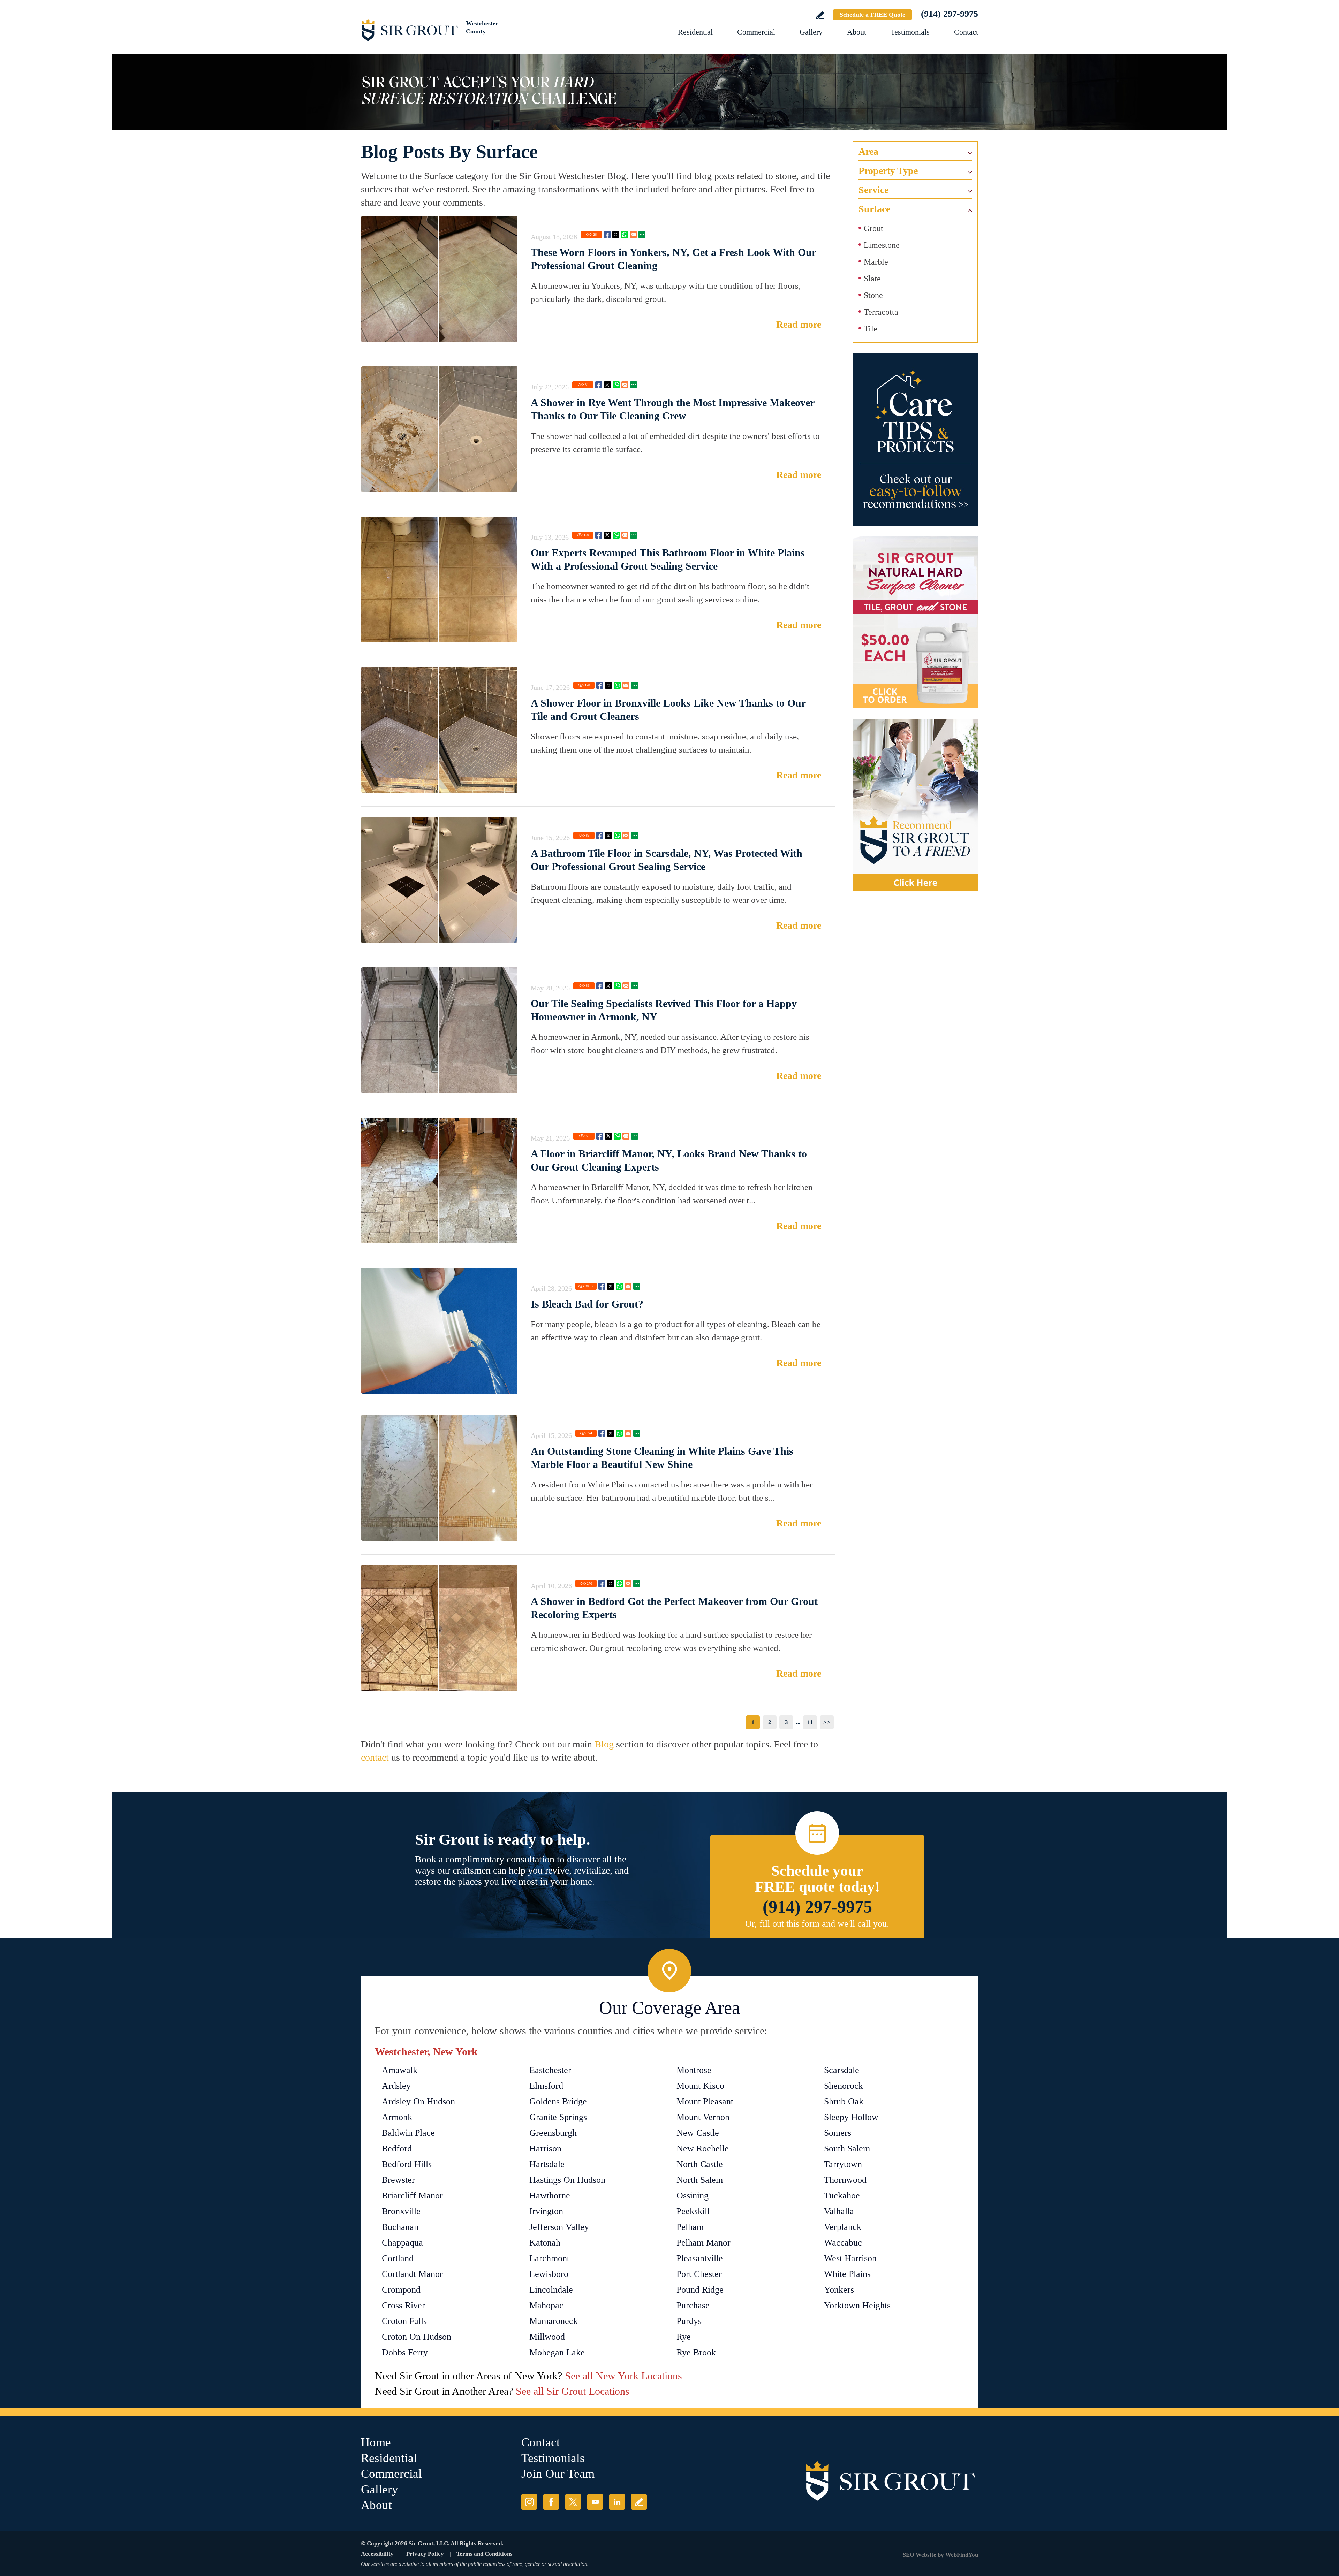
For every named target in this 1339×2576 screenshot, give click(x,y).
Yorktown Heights (857, 2305)
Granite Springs (558, 2117)
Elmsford (546, 2086)
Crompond (401, 2290)
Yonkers (839, 2290)
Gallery (811, 32)
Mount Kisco (700, 2086)
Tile (871, 329)
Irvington (546, 2211)
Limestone (882, 245)
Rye (684, 2337)
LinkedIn (617, 2502)
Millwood (547, 2337)
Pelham (690, 2227)
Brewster (398, 2180)
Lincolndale (551, 2290)
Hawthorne (550, 2196)
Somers (838, 2133)
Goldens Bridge (558, 2101)
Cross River (403, 2305)
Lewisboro (549, 2274)
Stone (873, 295)
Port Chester (699, 2274)
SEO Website (920, 2555)
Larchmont (549, 2258)
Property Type (888, 171)
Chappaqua (402, 2243)
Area (868, 151)
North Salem (700, 2180)
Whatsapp (625, 235)
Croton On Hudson (417, 2337)
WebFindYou (962, 2555)
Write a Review (820, 15)
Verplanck (843, 2227)
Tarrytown (843, 2164)
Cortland (398, 2258)
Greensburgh (553, 2133)
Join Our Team (558, 2474)
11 (810, 1722)
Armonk (397, 2117)
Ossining (693, 2196)
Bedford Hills (407, 2164)
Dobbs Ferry (405, 2352)
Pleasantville (700, 2258)
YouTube (595, 2502)
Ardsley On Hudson (418, 2101)
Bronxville (401, 2211)
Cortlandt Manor (412, 2274)
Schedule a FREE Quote (872, 15)
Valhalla (839, 2211)
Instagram (529, 2502)
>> (827, 1722)
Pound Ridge (700, 2290)
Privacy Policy (425, 2554)
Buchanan (400, 2227)
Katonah (545, 2243)
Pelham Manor (703, 2243)
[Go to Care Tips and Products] (915, 440)
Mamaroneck (554, 2321)
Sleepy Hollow (851, 2117)
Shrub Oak (844, 2101)
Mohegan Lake (557, 2352)
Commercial (756, 32)
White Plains (847, 2274)
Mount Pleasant (705, 2101)
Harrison (545, 2148)
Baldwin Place (408, 2133)
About (857, 32)
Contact (966, 32)
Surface (874, 209)
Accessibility (377, 2554)
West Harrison (850, 2258)
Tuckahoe (842, 2196)
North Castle (700, 2164)
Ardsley (396, 2086)
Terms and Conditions (485, 2554)
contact (375, 1757)
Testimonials (910, 32)
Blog (604, 1744)
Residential (695, 32)
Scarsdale (842, 2070)
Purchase (693, 2305)
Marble (876, 262)
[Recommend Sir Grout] (915, 805)
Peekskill (693, 2211)
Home (376, 2442)
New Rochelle (703, 2148)
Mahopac (546, 2305)
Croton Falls (404, 2321)
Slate (872, 279)
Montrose (694, 2070)
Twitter (616, 235)
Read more (799, 324)
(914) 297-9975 (950, 14)
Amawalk (400, 2070)
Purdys (689, 2321)
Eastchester (550, 2070)
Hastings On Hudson (567, 2180)
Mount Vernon (703, 2117)
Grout (873, 228)
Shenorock (844, 2086)
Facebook (607, 235)
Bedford (397, 2148)
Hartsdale (547, 2164)
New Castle (698, 2133)
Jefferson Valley (559, 2227)
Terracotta (881, 312)
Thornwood (845, 2180)
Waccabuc (843, 2243)
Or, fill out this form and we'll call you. (817, 1924)
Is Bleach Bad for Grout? (587, 1304)
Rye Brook (696, 2352)
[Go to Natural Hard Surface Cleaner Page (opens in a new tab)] (915, 622)
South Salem (847, 2148)
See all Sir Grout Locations (573, 2391)
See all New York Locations (623, 2376)
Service (873, 190)
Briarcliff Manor (412, 2196)
